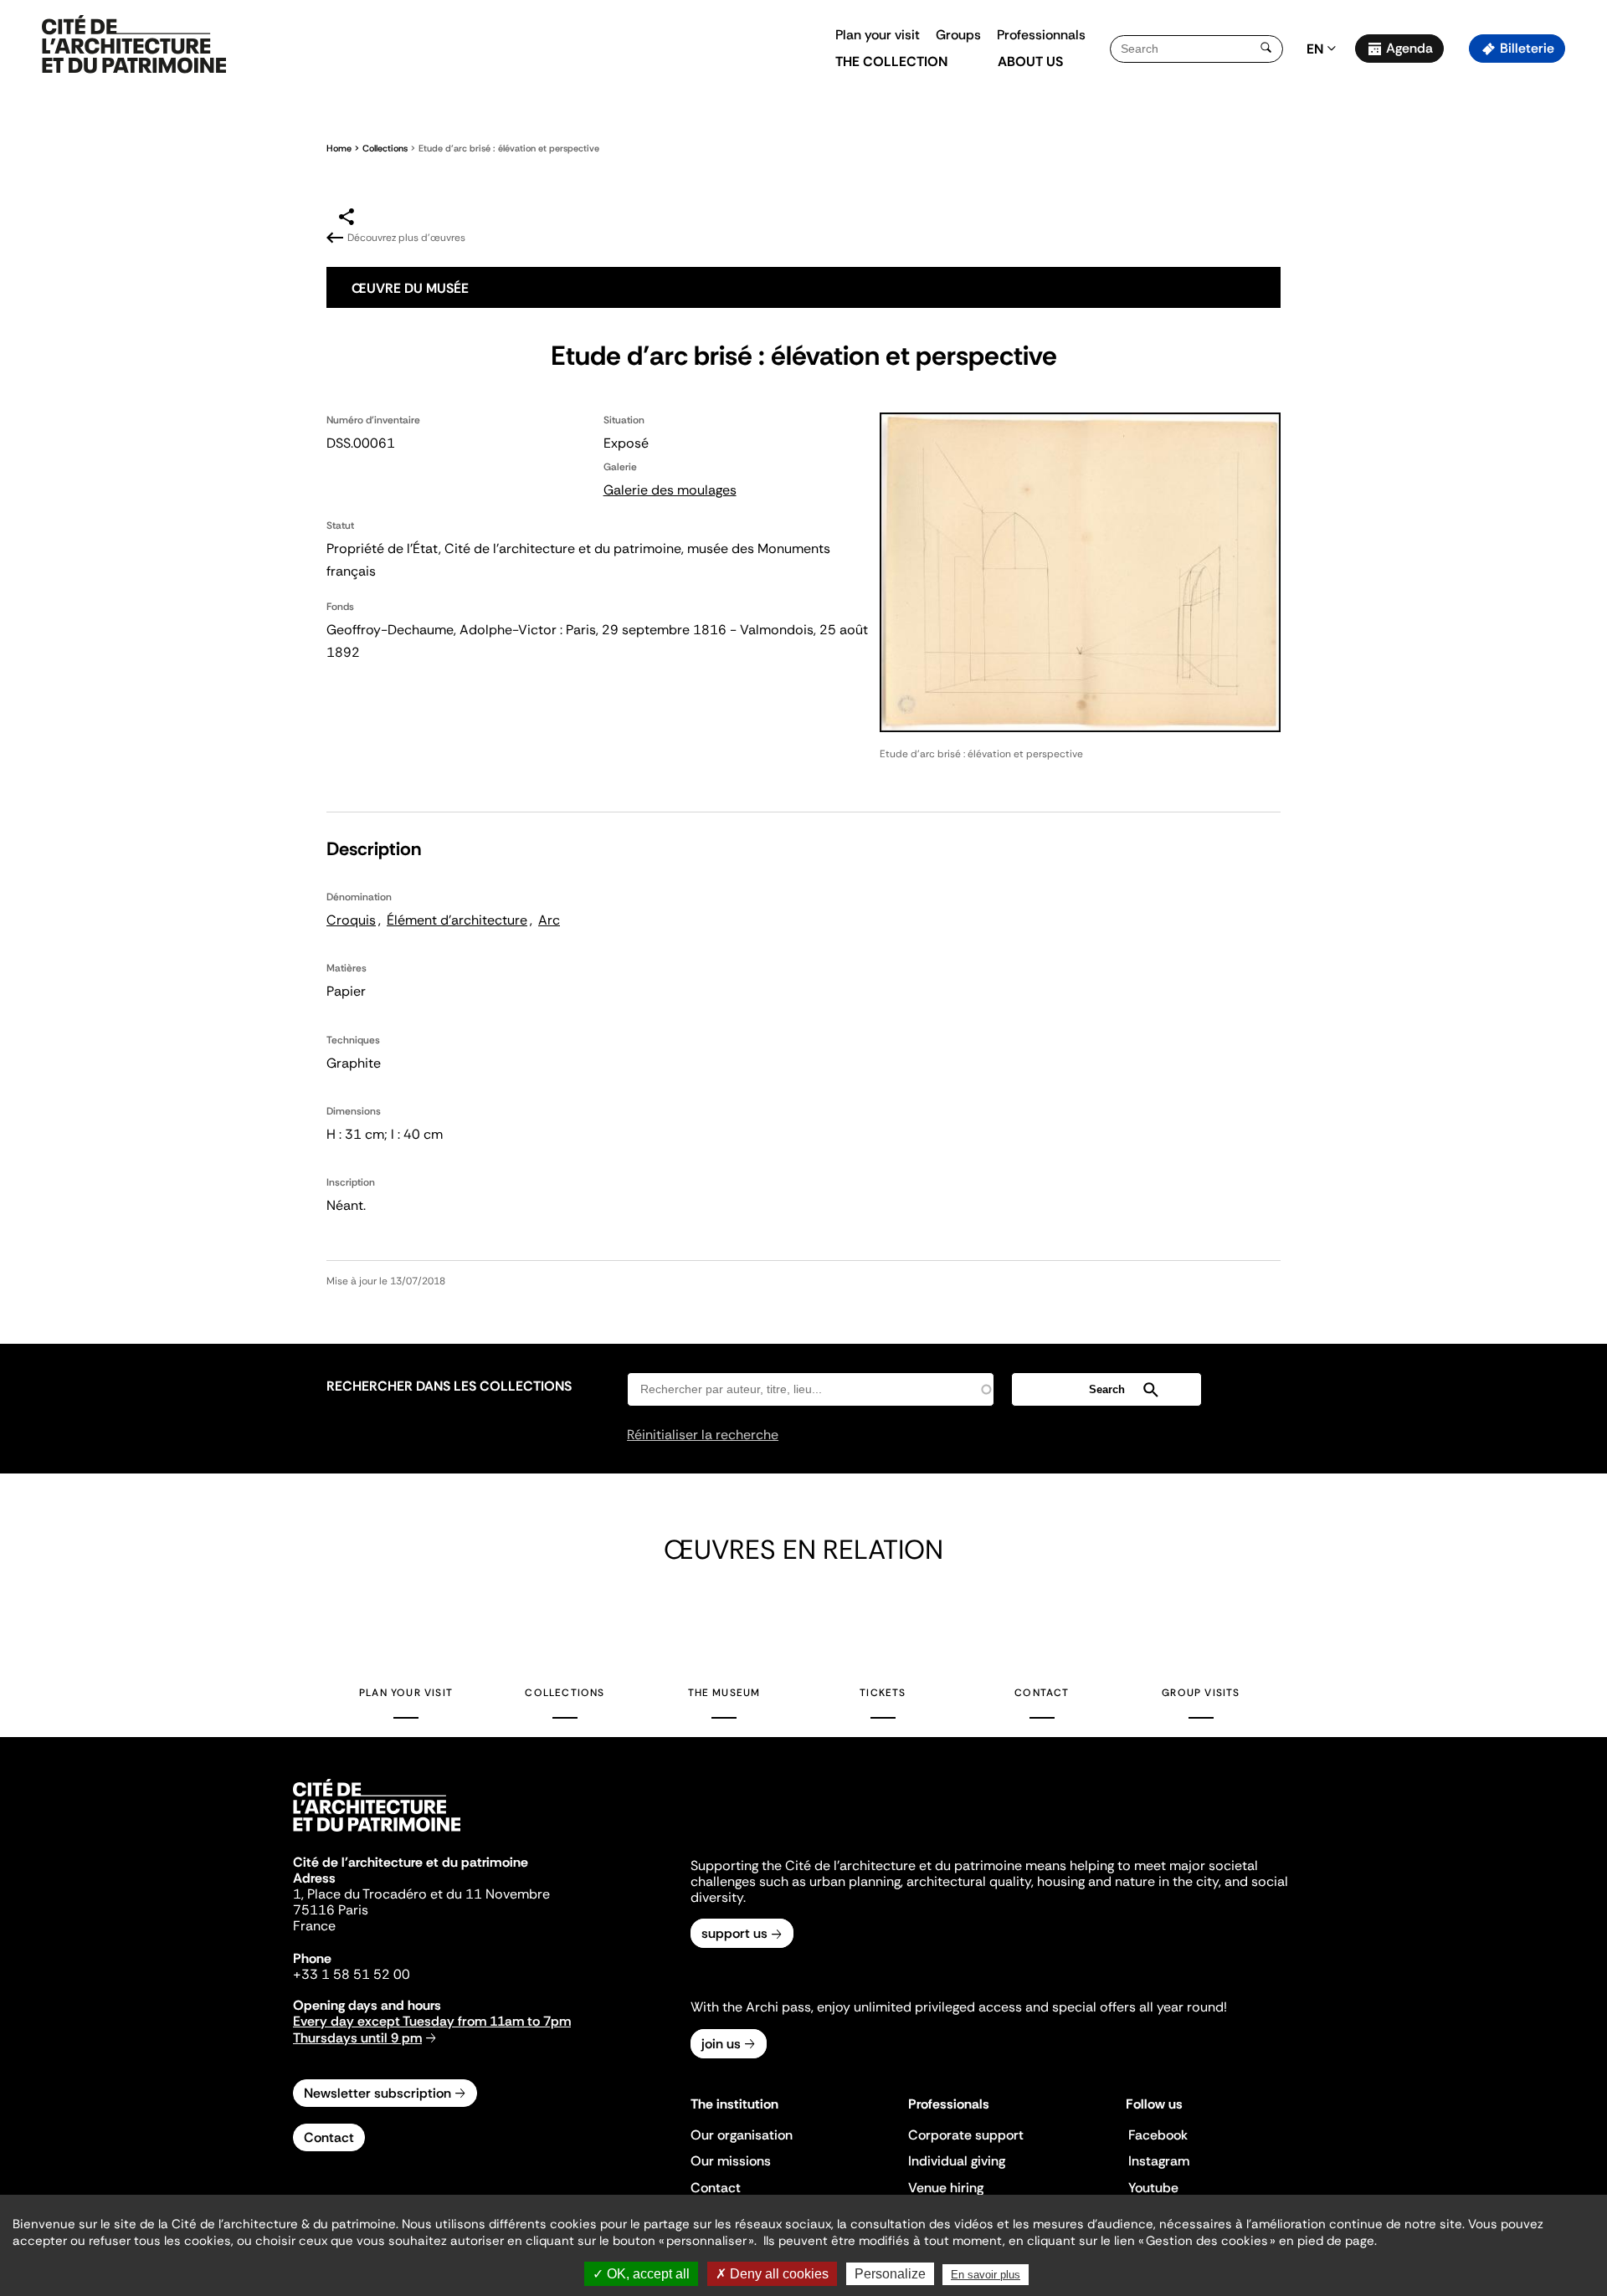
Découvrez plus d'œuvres (406, 238)
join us (721, 2044)
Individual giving (957, 2161)
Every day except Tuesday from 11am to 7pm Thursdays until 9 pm (432, 2029)
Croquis (351, 920)
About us (1030, 61)
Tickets (883, 1693)
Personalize (890, 2274)
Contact (1042, 1693)
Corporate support (966, 2135)
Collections (385, 148)
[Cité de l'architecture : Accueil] (377, 1834)
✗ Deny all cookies (772, 2274)
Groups (958, 35)
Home (339, 148)
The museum (724, 1693)
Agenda (1409, 48)
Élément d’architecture (457, 920)
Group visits (1201, 1693)
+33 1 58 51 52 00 (352, 1974)
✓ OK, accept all (641, 2274)
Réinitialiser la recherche (703, 1435)
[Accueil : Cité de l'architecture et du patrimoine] (134, 45)
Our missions (731, 2161)
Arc (549, 920)
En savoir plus (986, 2275)
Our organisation (742, 2135)
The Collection (891, 61)
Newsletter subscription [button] (377, 2093)
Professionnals (1041, 35)
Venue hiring (946, 2188)
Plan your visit (878, 35)
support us (734, 1933)
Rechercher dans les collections (449, 1386)
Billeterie (1527, 48)
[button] (1582, 297)
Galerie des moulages (670, 490)
